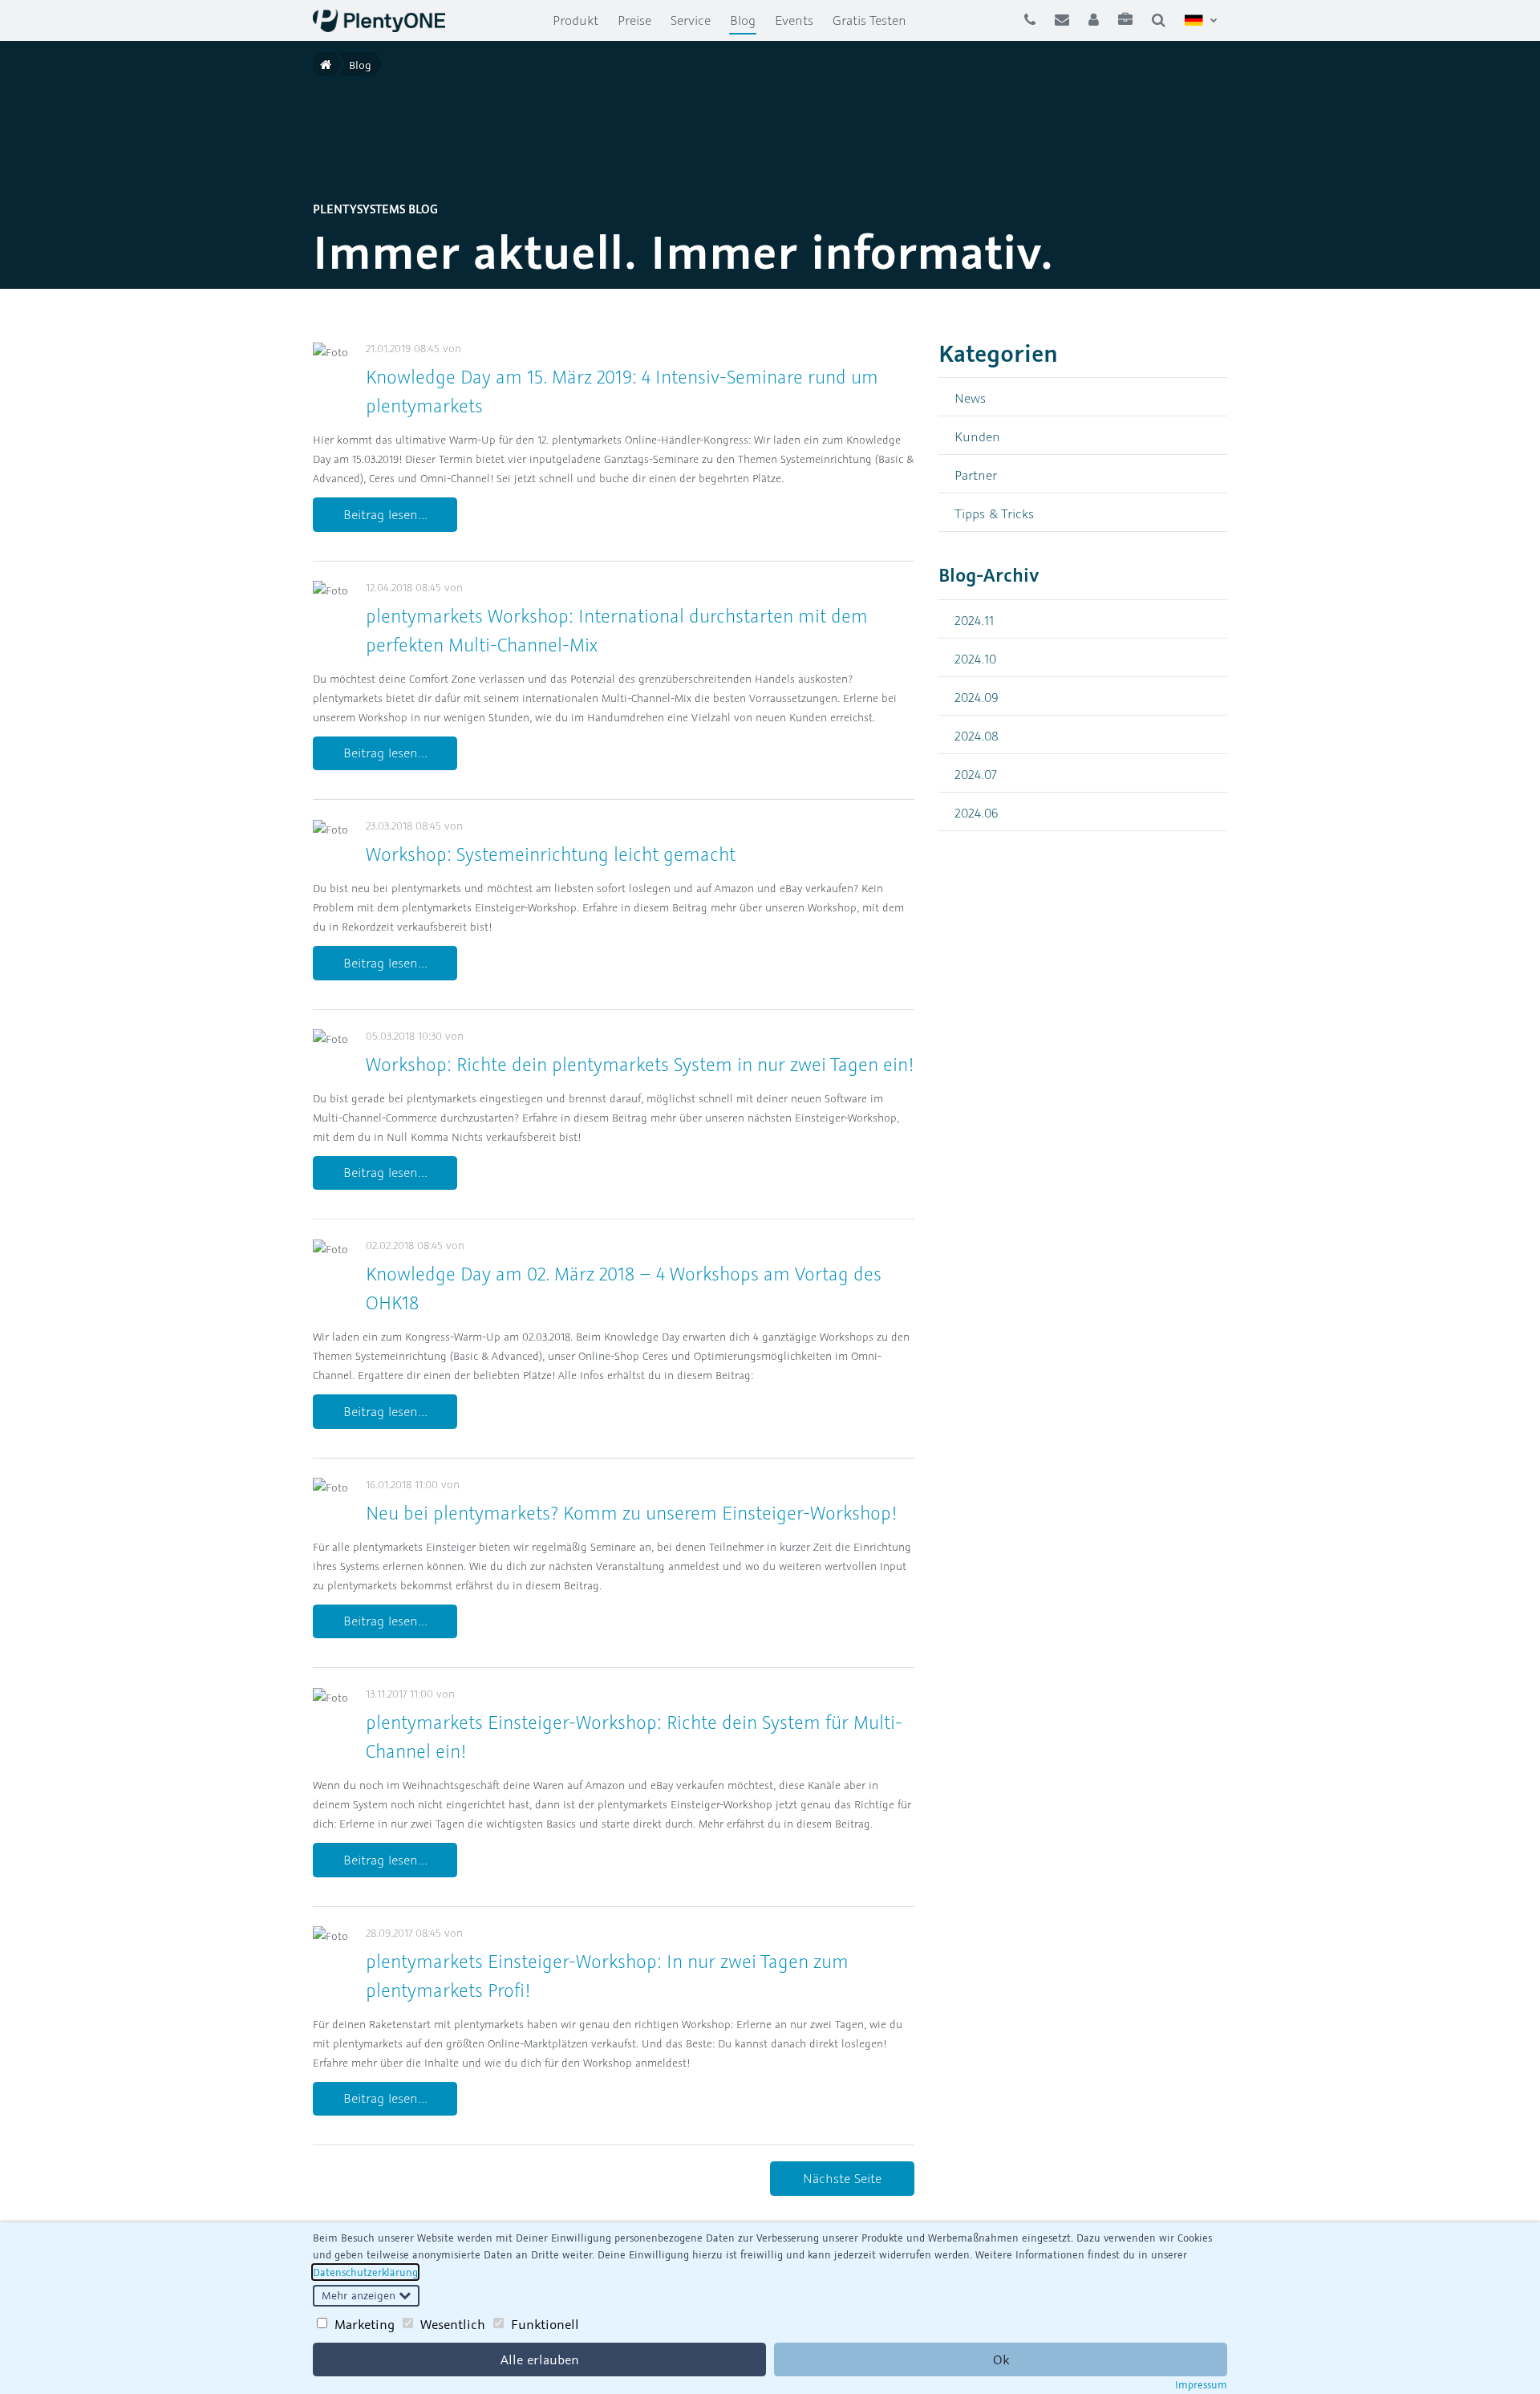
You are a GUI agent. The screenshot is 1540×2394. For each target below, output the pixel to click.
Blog (748, 20)
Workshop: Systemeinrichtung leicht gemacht (551, 854)
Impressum (1201, 2384)
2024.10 (975, 658)
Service (691, 20)
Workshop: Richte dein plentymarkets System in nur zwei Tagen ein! (640, 1064)
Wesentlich (453, 2324)
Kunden (977, 436)
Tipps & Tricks (994, 513)
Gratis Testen (869, 20)
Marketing (365, 2324)
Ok (1001, 2360)
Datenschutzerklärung (365, 2272)
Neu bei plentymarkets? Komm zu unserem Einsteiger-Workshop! (631, 1513)
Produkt (575, 20)
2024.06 (977, 812)
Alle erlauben (540, 2360)
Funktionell (545, 2324)
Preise (634, 20)
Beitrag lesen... (385, 514)
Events (794, 20)
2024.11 (974, 620)
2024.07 (976, 774)
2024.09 (977, 697)
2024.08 (977, 735)
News (970, 398)
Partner (976, 475)
